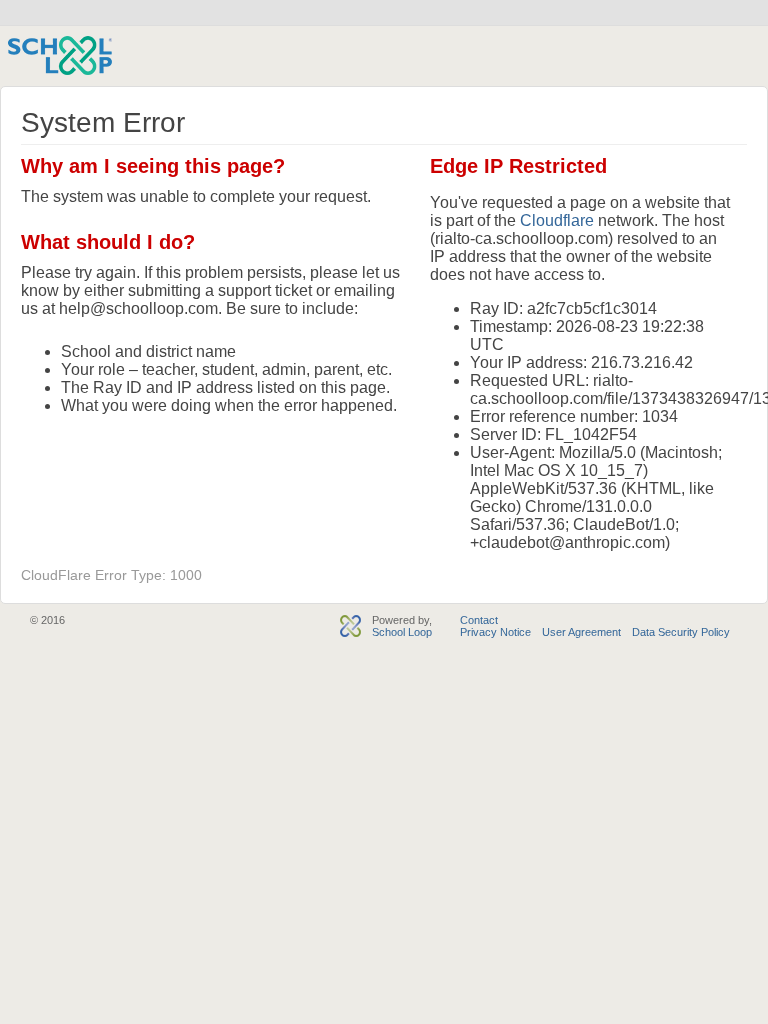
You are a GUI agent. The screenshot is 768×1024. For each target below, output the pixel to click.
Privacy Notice (495, 632)
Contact (479, 620)
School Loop (402, 632)
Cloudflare (557, 220)
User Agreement (581, 632)
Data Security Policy (681, 632)
